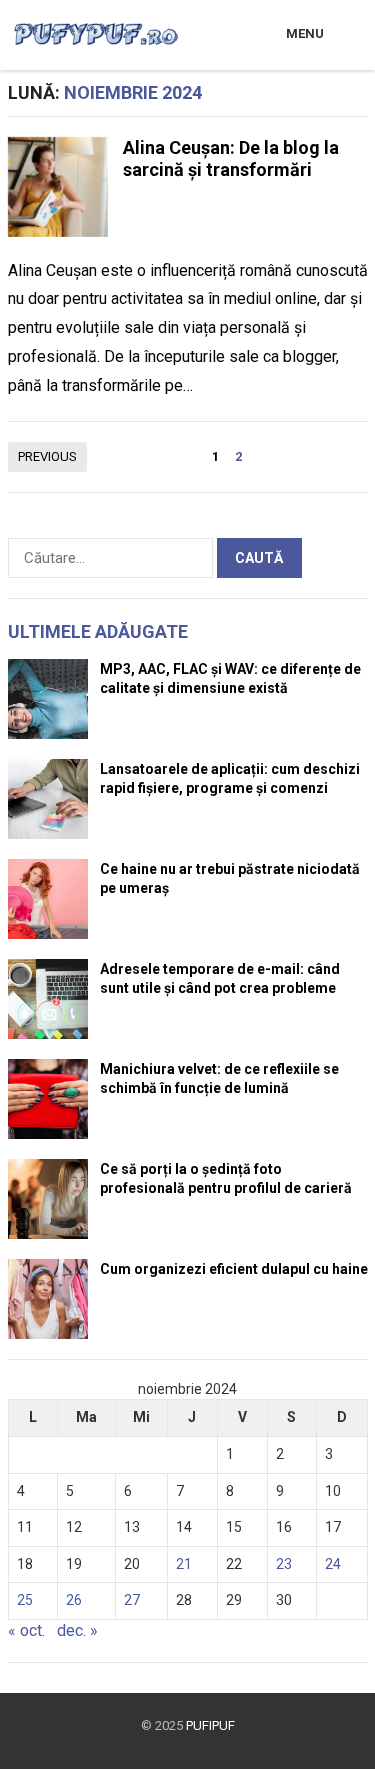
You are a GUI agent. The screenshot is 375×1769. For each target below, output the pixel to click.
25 (25, 1600)
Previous (47, 456)
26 (74, 1600)
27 (132, 1600)
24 (333, 1564)
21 (184, 1564)
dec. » (77, 1630)
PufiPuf (210, 1725)
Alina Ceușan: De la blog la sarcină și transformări (231, 159)
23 (284, 1564)
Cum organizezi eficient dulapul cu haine (234, 1269)
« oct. (26, 1630)
